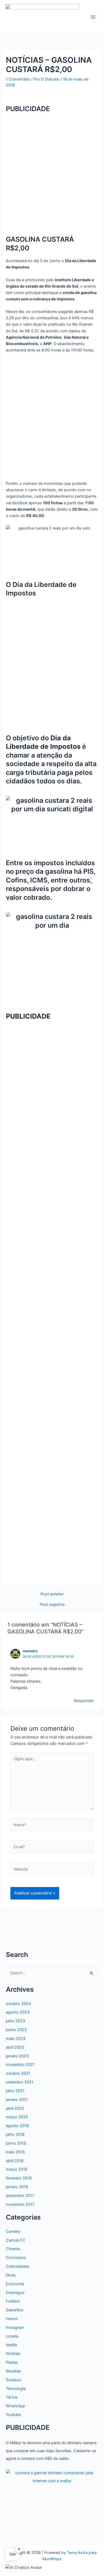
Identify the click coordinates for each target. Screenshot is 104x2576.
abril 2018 (15, 2161)
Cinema (13, 2249)
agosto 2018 (17, 2126)
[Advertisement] (52, 170)
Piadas (12, 2362)
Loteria (12, 2336)
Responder (84, 1701)
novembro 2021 (20, 2065)
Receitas (13, 2371)
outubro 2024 (18, 2004)
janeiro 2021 (17, 2100)
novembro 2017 (20, 2204)
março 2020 (17, 2117)
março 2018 (17, 2169)
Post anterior (52, 1594)
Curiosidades (18, 2266)
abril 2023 (15, 2047)
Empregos (15, 2293)
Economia (15, 2284)
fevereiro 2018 (19, 2178)
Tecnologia (16, 2389)
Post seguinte (52, 1605)
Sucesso (14, 2380)
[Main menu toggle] (93, 17)
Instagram (15, 2327)
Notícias (13, 2354)
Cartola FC (16, 2240)
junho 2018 (16, 2143)
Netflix (12, 2345)
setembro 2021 (20, 2082)
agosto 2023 (18, 2012)
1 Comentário (18, 79)
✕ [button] (19, 2549)
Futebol (13, 2301)
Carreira (13, 2232)
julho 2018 (15, 2134)
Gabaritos (15, 2310)
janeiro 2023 (17, 2056)
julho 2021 (15, 2091)
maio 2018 (15, 2152)
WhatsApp (15, 2406)
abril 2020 (15, 2108)
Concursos (16, 2258)
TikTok (12, 2397)
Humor (12, 2319)
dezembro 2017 (20, 2196)
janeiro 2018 (17, 2187)
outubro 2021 (18, 2073)
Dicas (11, 2275)
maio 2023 (16, 2039)
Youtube (13, 2415)
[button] (24, 2567)
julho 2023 (15, 2021)
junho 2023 (16, 2030)
